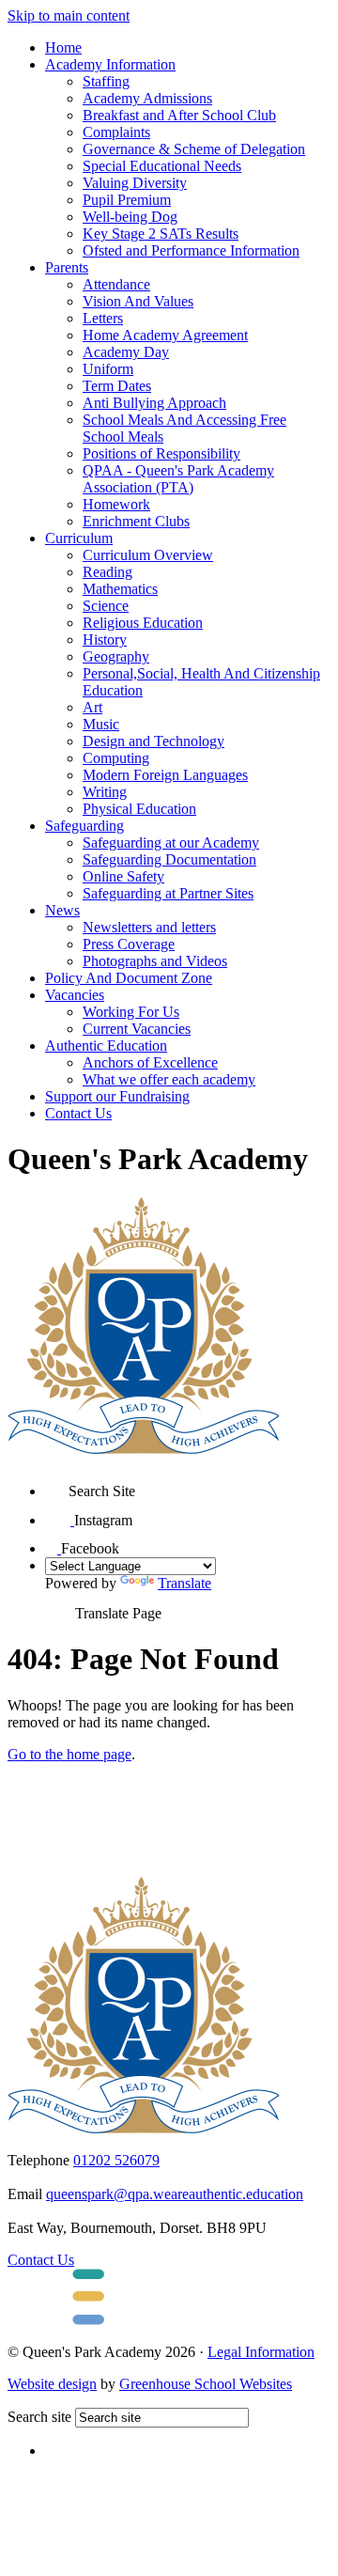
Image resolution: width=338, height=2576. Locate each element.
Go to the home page (69, 1754)
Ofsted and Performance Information (191, 250)
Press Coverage (129, 944)
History (105, 640)
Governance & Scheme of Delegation (194, 149)
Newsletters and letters (149, 927)
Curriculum (79, 538)
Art (92, 707)
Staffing (106, 81)
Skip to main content (69, 16)
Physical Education (139, 809)
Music (101, 724)
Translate (184, 1583)
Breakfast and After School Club (179, 115)
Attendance (116, 284)
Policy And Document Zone (129, 978)
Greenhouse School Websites (206, 2384)
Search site (39, 2417)
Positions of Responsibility (161, 453)
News (62, 910)
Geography (116, 656)
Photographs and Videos (155, 961)
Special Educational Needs (162, 166)
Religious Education (143, 623)
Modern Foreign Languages (165, 775)
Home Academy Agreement (165, 335)
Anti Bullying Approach (154, 403)
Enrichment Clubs (136, 521)
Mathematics (120, 589)
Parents (67, 267)
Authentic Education (106, 1046)
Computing (116, 758)
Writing (105, 792)
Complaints (116, 132)
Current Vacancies (137, 1029)
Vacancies (75, 995)
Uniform (108, 369)
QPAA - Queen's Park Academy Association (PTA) (178, 479)
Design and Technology (154, 741)
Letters (103, 318)
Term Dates (117, 386)
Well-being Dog (130, 217)
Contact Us (78, 1113)
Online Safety (123, 876)
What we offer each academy (169, 1079)
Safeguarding (84, 826)
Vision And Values (138, 301)
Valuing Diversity (135, 183)
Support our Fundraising (117, 1096)
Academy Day (126, 352)
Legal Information (261, 2352)
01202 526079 (116, 2160)
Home (63, 47)
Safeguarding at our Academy (171, 843)
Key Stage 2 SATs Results (161, 234)
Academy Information (110, 64)
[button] (57, 1484)
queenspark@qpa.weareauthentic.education (175, 2194)
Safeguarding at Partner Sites (168, 893)
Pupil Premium (127, 200)
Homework (116, 504)
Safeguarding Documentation (169, 859)
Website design (52, 2384)
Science (106, 606)
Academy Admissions (147, 98)
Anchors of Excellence (150, 1062)
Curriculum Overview (148, 555)
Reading (108, 572)
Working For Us (131, 1012)
